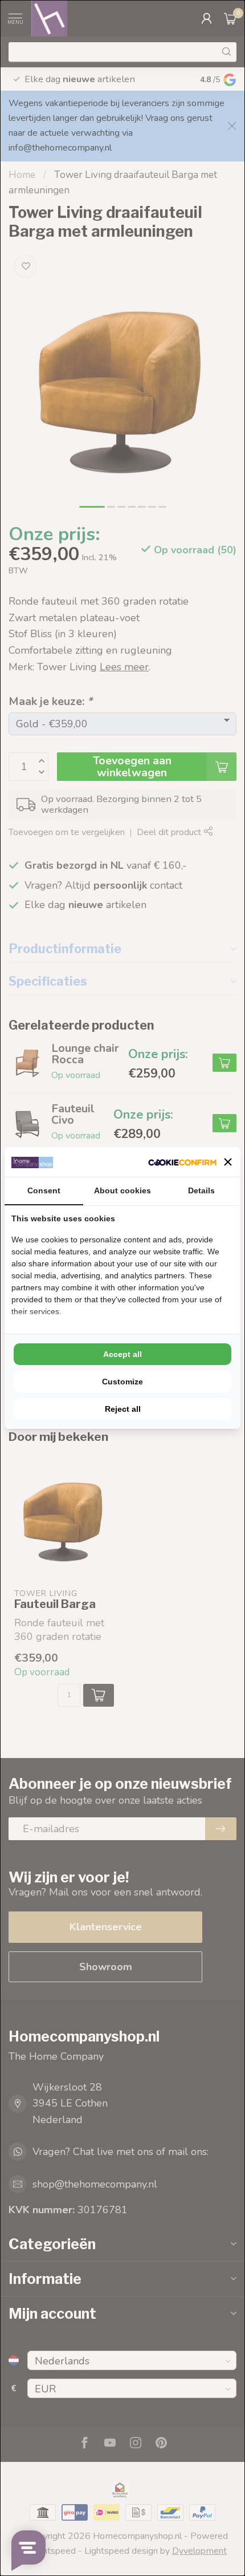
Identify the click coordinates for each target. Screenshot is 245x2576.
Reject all (123, 1409)
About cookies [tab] (122, 1190)
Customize (122, 1382)
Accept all (122, 1354)
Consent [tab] (44, 1190)
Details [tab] (201, 1190)
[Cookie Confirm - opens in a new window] (182, 1162)
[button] (228, 1162)
